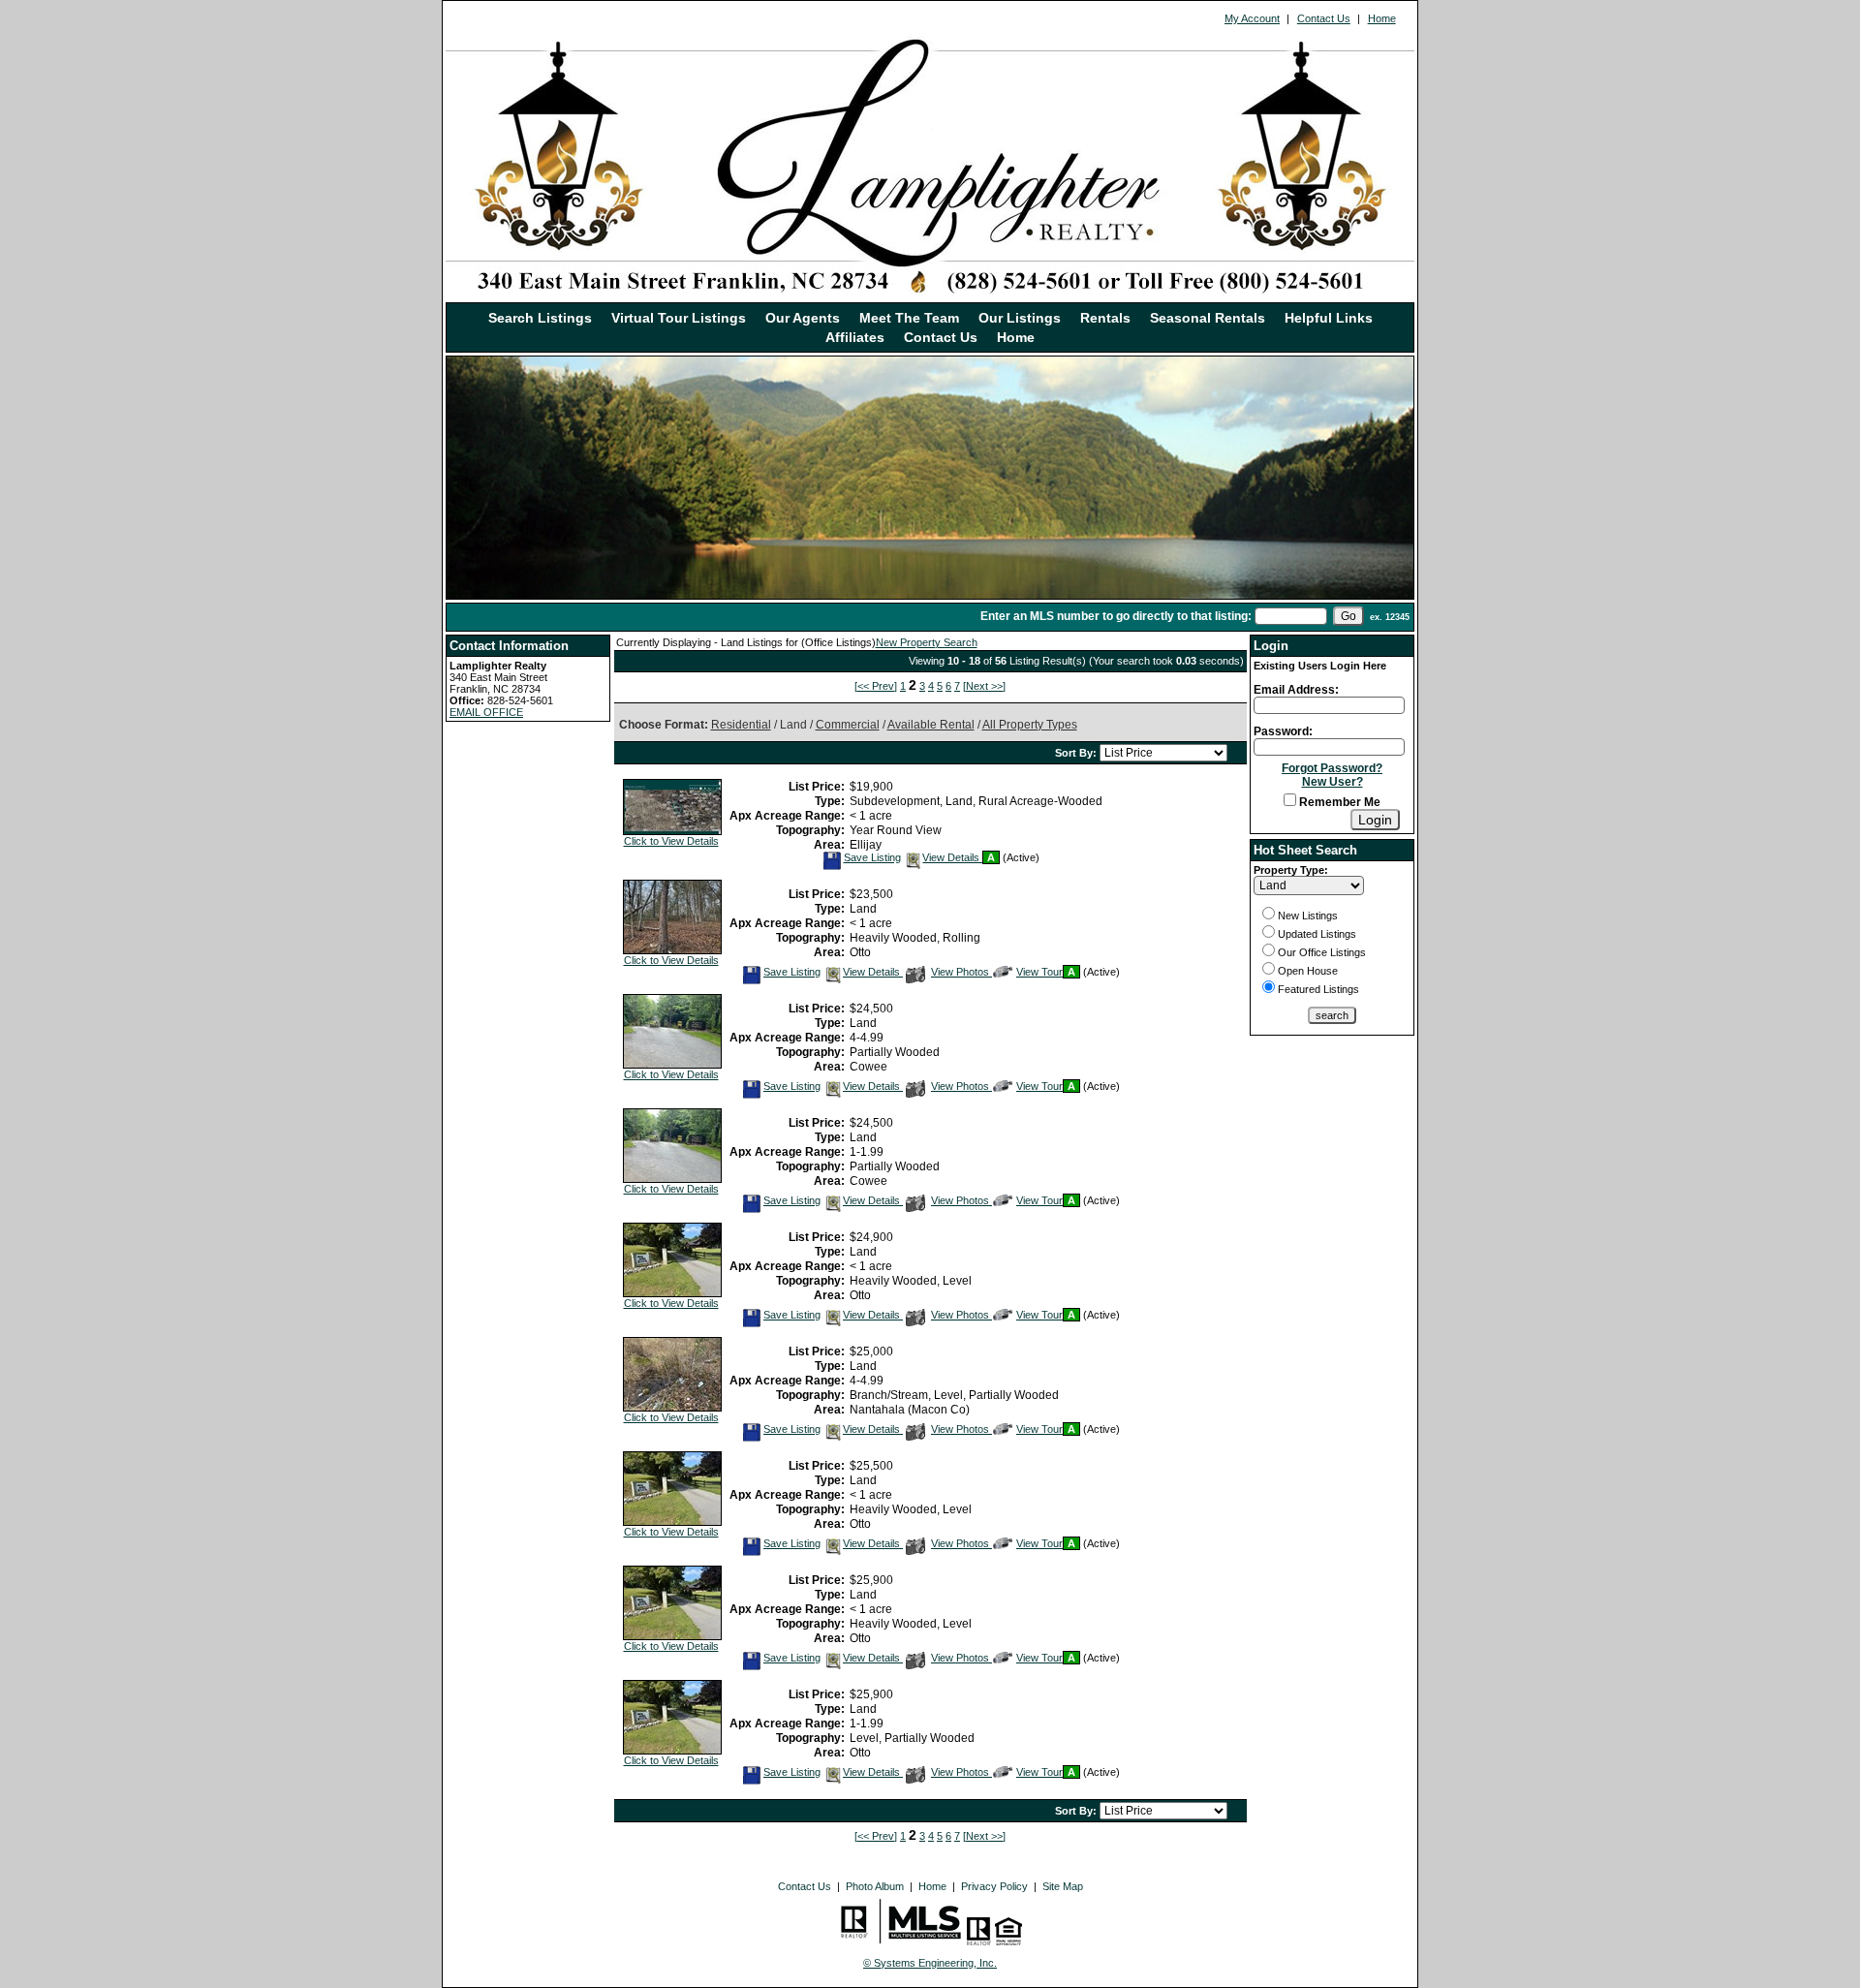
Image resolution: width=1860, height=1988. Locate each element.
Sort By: (1077, 753)
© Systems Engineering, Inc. (930, 1963)
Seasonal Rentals (1208, 318)
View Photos (961, 972)
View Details (952, 857)
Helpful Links (1329, 318)
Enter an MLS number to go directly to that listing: (1116, 616)
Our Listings (1020, 318)
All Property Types (1030, 725)
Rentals (1105, 318)
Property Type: (1291, 870)
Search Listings (540, 318)
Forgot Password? (1332, 768)
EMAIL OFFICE (486, 712)
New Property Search (927, 642)
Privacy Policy (994, 1886)
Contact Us (1324, 18)
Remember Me (1338, 802)
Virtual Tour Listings (679, 318)
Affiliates (855, 337)
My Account (1252, 18)
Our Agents (803, 318)
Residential (741, 725)
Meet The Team (909, 318)
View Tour (1039, 972)
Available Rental (931, 725)
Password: (1283, 731)
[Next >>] (984, 686)
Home (1382, 18)
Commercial (848, 725)
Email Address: (1296, 690)
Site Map (1063, 1886)
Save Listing (872, 857)
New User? (1333, 782)
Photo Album (875, 1886)
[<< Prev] (876, 686)
